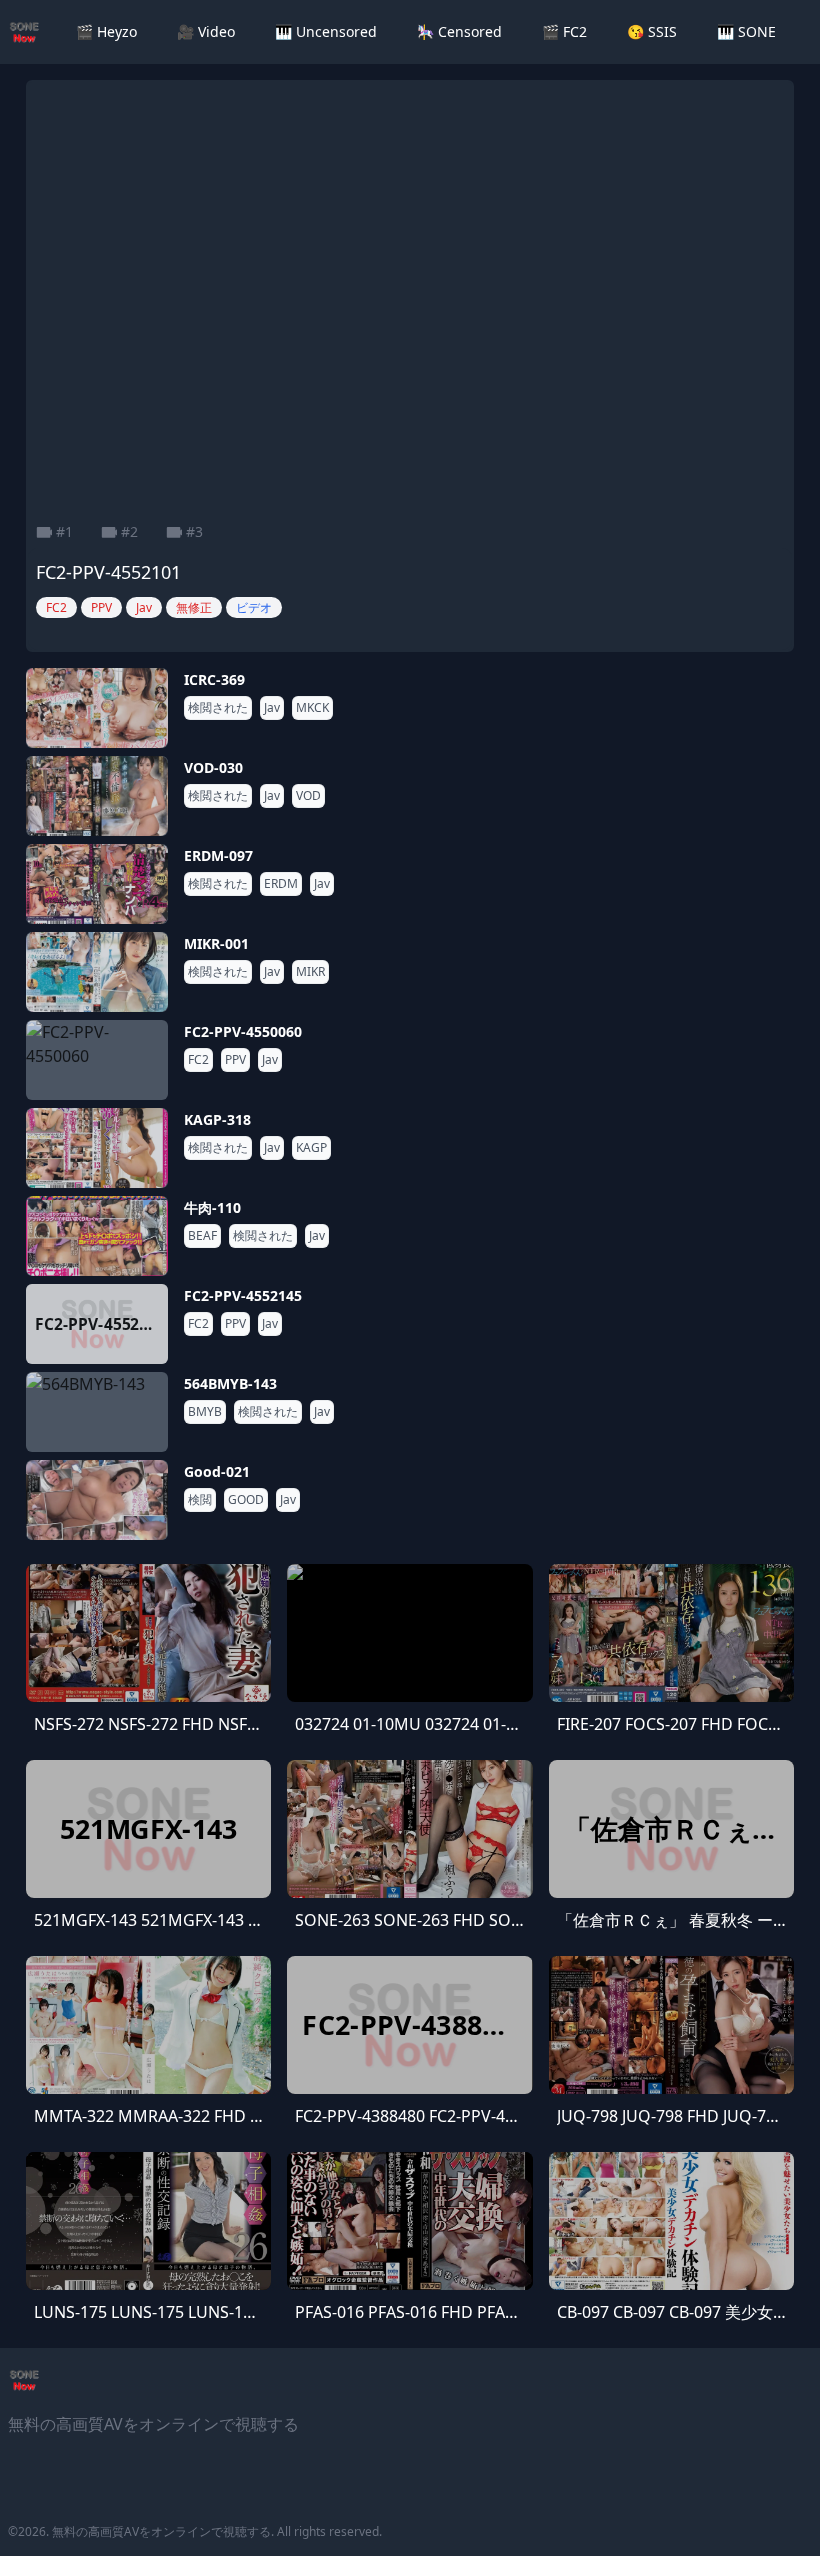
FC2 (198, 1060)
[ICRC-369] (97, 708)
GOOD (246, 1500)
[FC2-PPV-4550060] (97, 1060)
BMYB (205, 1412)
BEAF (202, 1236)
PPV (235, 1060)
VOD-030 (213, 767)
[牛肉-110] (97, 1236)
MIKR (310, 972)
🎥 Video (206, 31)
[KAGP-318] (97, 1148)
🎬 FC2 (564, 31)
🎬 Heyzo (106, 31)
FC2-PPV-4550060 (243, 1031)
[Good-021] (97, 1500)
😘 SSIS (652, 31)
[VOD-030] (97, 796)
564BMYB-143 (230, 1383)
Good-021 (217, 1471)
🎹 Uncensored (326, 31)
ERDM (281, 884)
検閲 (200, 1500)
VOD (308, 796)
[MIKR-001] (97, 972)
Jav (272, 708)
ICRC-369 (214, 679)
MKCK (312, 708)
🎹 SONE (746, 31)
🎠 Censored (459, 31)
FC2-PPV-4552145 (243, 1295)
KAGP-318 (217, 1119)
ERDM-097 (218, 855)
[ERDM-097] (97, 884)
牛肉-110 (212, 1207)
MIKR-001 (216, 943)
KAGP (311, 1148)
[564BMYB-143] (97, 1412)
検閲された (218, 708)
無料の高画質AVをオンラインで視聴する (161, 2531)
